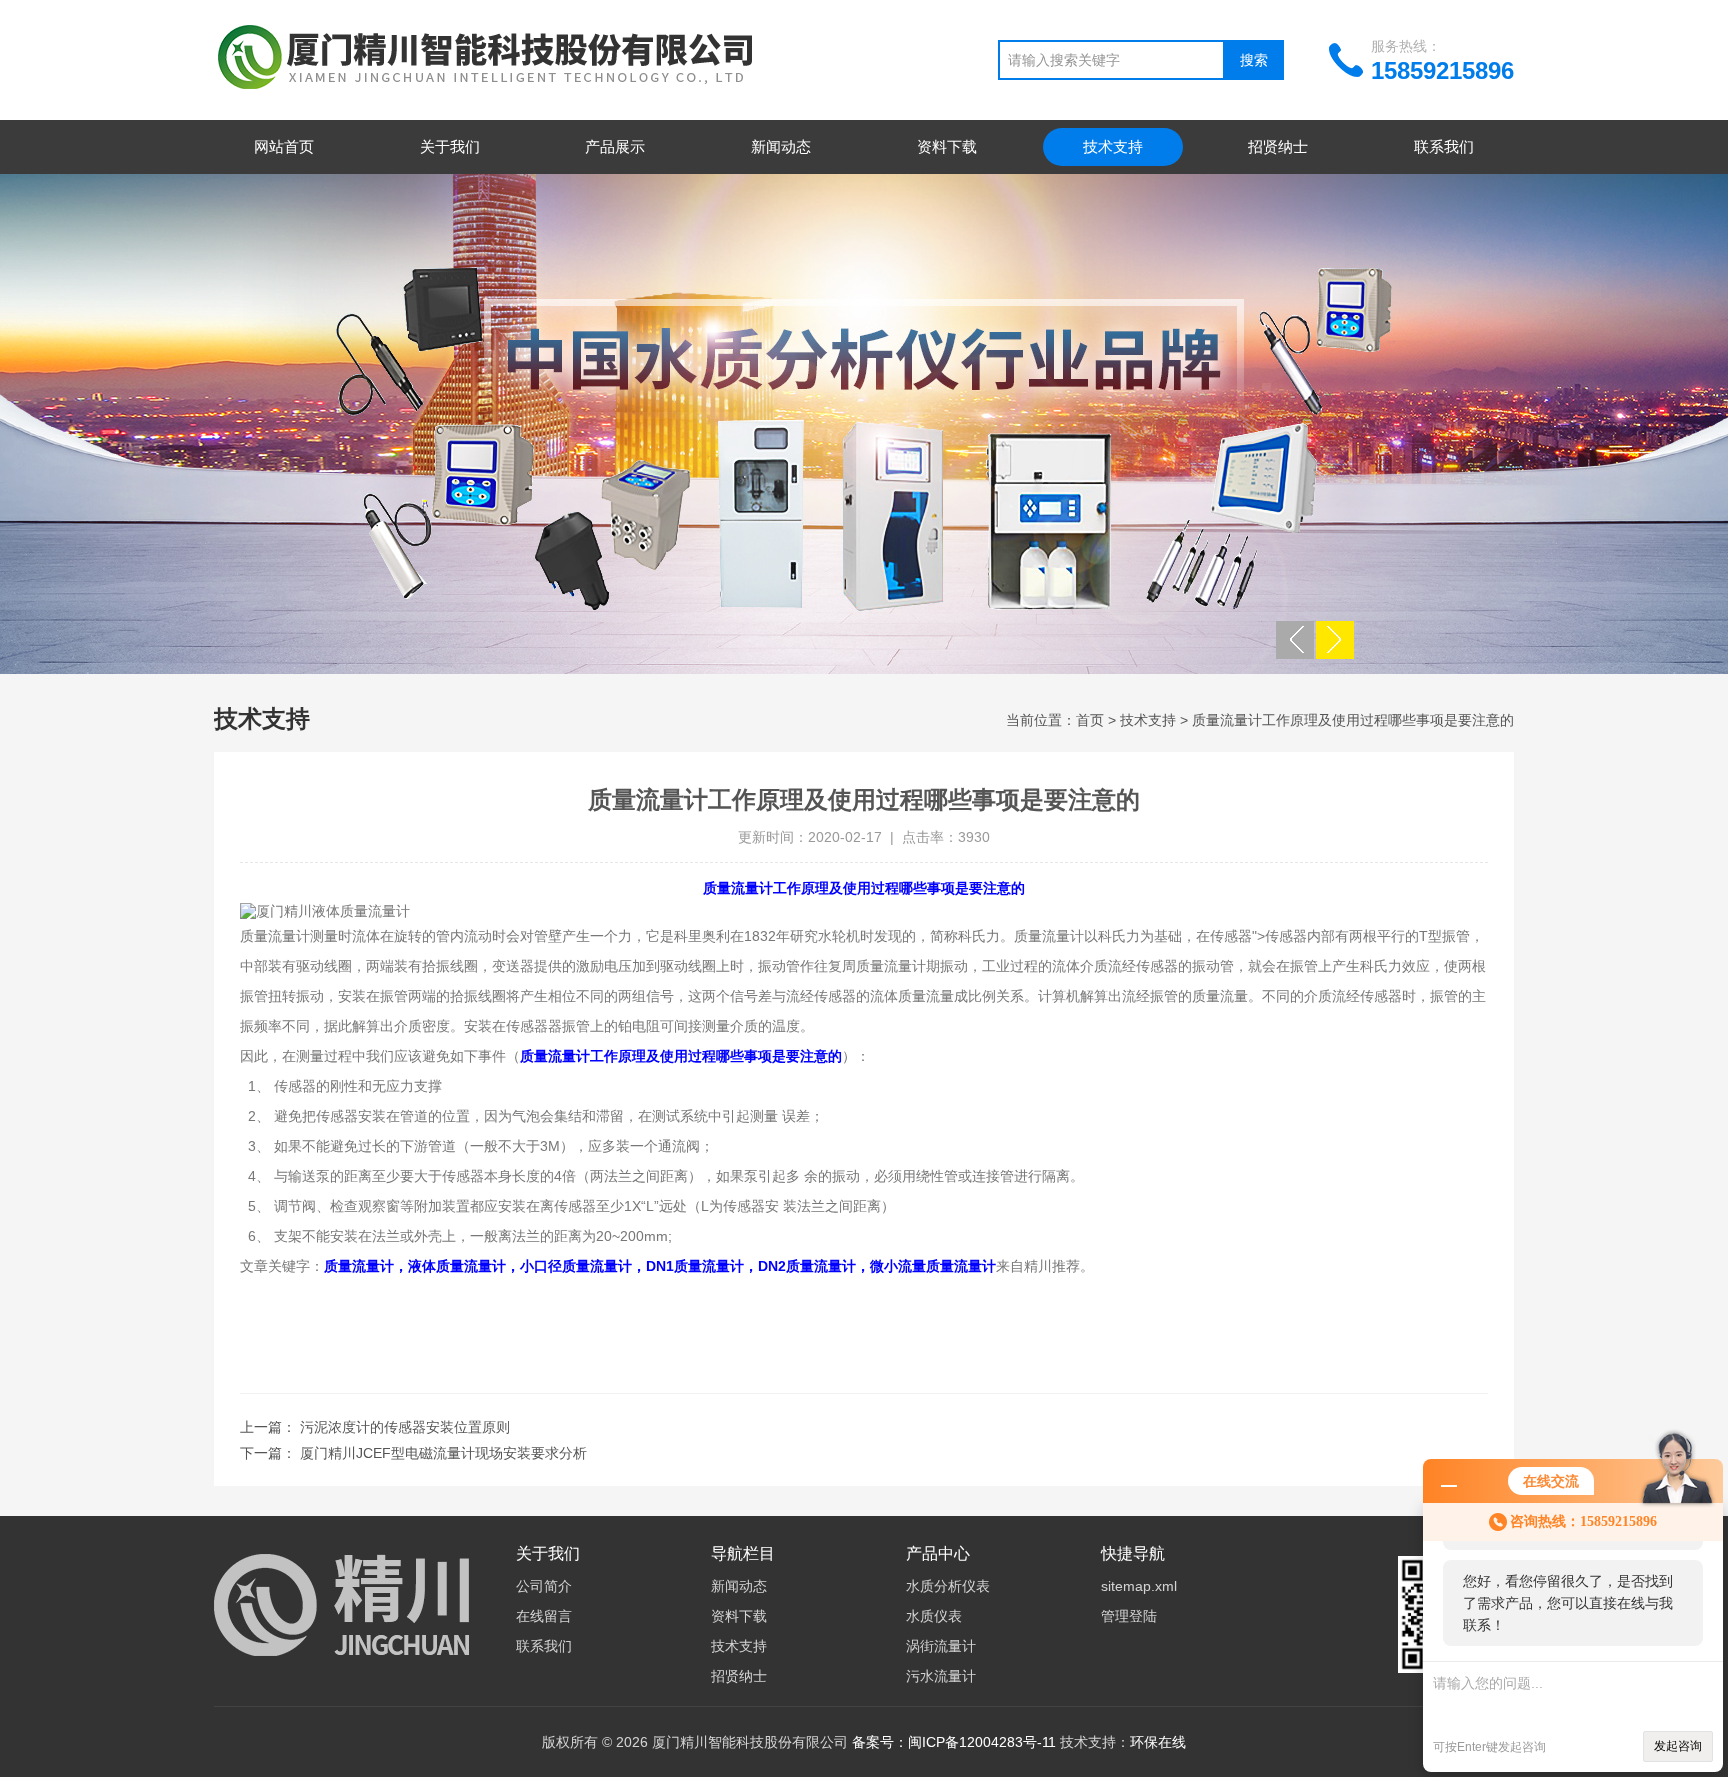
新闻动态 (781, 146)
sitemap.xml (1139, 1586)
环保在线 (1158, 1742)
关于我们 (450, 146)
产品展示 (615, 146)
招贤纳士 (1278, 146)
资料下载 (947, 146)
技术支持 (1113, 146)
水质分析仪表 (948, 1586)
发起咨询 (1678, 1746)
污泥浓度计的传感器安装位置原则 (405, 1427)
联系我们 (1444, 146)
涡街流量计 (941, 1646)
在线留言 (544, 1616)
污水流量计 (941, 1676)
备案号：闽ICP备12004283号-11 (954, 1742)
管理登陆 (1129, 1616)
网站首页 (284, 146)
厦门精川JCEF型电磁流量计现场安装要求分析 (443, 1453)
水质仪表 (934, 1616)
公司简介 (544, 1586)
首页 (1090, 720)
